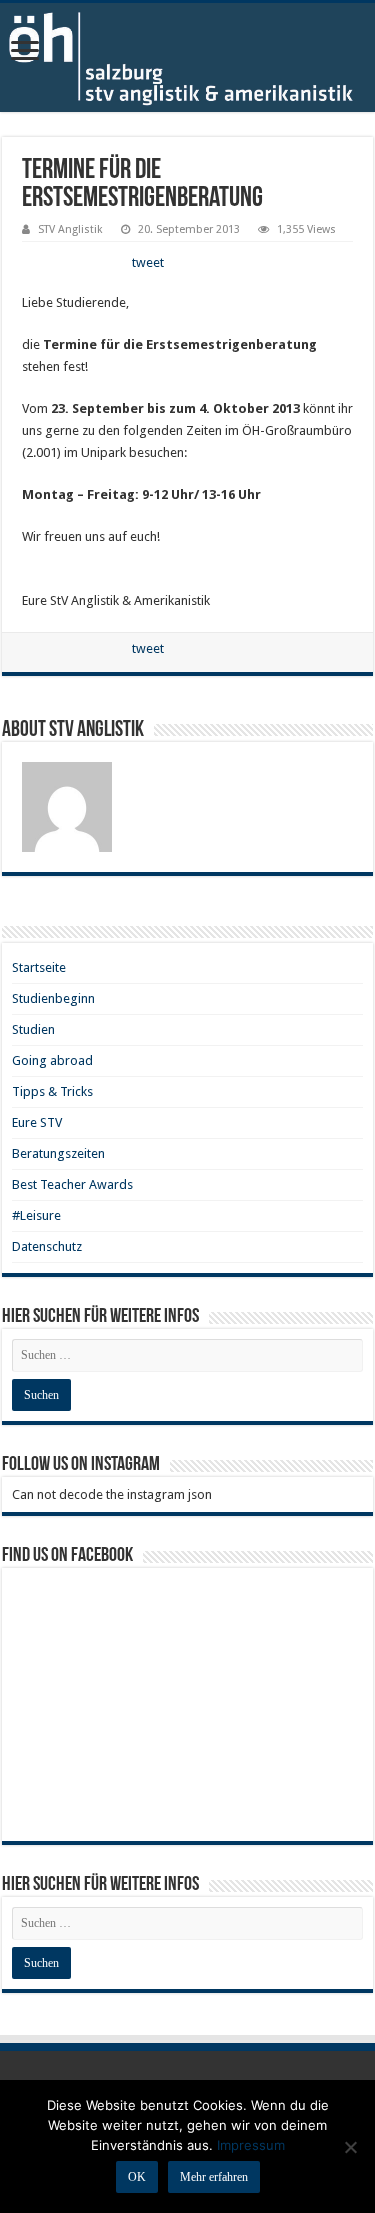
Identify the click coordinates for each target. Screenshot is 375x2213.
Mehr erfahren (214, 2177)
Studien (33, 1029)
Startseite (39, 967)
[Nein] (350, 2147)
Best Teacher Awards (72, 1184)
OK (137, 2177)
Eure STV (37, 1122)
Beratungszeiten (58, 1153)
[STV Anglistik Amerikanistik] (187, 57)
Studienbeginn (53, 998)
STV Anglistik (70, 229)
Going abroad (52, 1060)
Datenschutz (47, 1246)
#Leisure (36, 1215)
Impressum (251, 2145)
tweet (148, 262)
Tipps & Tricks (52, 1091)
